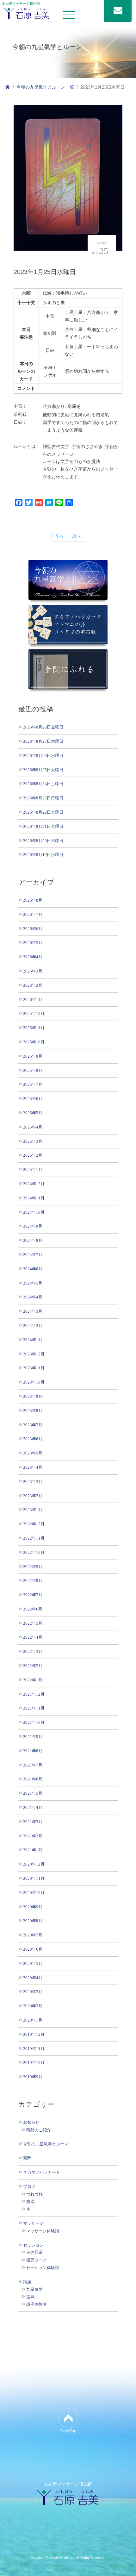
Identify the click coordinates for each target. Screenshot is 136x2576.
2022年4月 (33, 1637)
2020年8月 (33, 1921)
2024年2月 (33, 1326)
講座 (27, 2282)
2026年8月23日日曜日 (43, 798)
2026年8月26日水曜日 (43, 756)
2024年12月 (34, 1184)
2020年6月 (33, 1949)
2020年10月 (34, 1893)
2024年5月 (33, 1283)
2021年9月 (33, 1737)
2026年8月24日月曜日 (43, 784)
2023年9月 (33, 1396)
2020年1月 (33, 2020)
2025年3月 (33, 1141)
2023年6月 (33, 1439)
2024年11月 (34, 1198)
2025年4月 (33, 1127)
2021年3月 (33, 1822)
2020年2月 (33, 2006)
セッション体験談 (43, 2268)
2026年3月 (33, 971)
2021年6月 (33, 1779)
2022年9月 (33, 1567)
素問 (27, 2158)
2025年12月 (34, 1013)
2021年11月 (34, 1708)
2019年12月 (34, 2034)
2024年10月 (34, 1212)
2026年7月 (33, 914)
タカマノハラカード (42, 2173)
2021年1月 (33, 1850)
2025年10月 (34, 1042)
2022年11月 (34, 1538)
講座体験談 (37, 2304)
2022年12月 (34, 1524)
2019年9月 (33, 2077)
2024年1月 (33, 1340)
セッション (33, 2245)
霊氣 (30, 2297)
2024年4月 (33, 1297)
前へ (60, 536)
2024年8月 (33, 1240)
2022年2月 (33, 1666)
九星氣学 (34, 2290)
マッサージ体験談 (43, 2231)
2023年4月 (33, 1467)
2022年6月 (33, 1609)
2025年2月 (33, 1155)
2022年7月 (33, 1595)
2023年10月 (34, 1382)
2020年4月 (33, 1978)
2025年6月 (33, 1099)
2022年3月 (33, 1651)
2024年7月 (33, 1255)
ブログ (29, 2187)
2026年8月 (33, 900)
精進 (30, 2202)
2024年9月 (33, 1226)
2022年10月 (34, 1552)
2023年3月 (33, 1482)
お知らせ (31, 2123)
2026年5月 (33, 943)
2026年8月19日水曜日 (43, 855)
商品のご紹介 (39, 2130)
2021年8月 (33, 1751)
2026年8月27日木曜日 (43, 741)
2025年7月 (33, 1084)
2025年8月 (33, 1070)
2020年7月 (33, 1935)
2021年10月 (34, 1722)
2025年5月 (33, 1113)
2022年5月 (33, 1623)
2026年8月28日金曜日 (43, 727)
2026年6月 (33, 929)
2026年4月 (33, 957)
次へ (77, 536)
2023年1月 (33, 1510)
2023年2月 (33, 1496)
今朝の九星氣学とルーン (46, 2144)
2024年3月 (33, 1311)
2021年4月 (33, 1807)
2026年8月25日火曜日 (43, 770)
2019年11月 (34, 2049)
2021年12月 (34, 1694)
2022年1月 (33, 1680)
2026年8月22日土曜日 (43, 812)
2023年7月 (33, 1425)
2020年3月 (33, 1992)
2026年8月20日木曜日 (43, 841)
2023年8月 (33, 1411)
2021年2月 (33, 1836)
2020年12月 (34, 1864)
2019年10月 (34, 2063)
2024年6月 (33, 1269)
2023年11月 (34, 1368)
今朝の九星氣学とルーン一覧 (45, 87)
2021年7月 (33, 1765)
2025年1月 (33, 1169)
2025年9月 (33, 1056)
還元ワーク (37, 2260)
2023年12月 (34, 1354)
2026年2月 (33, 985)
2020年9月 (33, 1907)
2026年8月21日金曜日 (43, 826)
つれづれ (34, 2194)
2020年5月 (33, 1963)
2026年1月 (33, 1000)
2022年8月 (33, 1581)
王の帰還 (34, 2253)
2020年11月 (34, 1878)
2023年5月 (33, 1453)
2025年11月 (34, 1028)
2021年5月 (33, 1793)
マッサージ (33, 2223)
